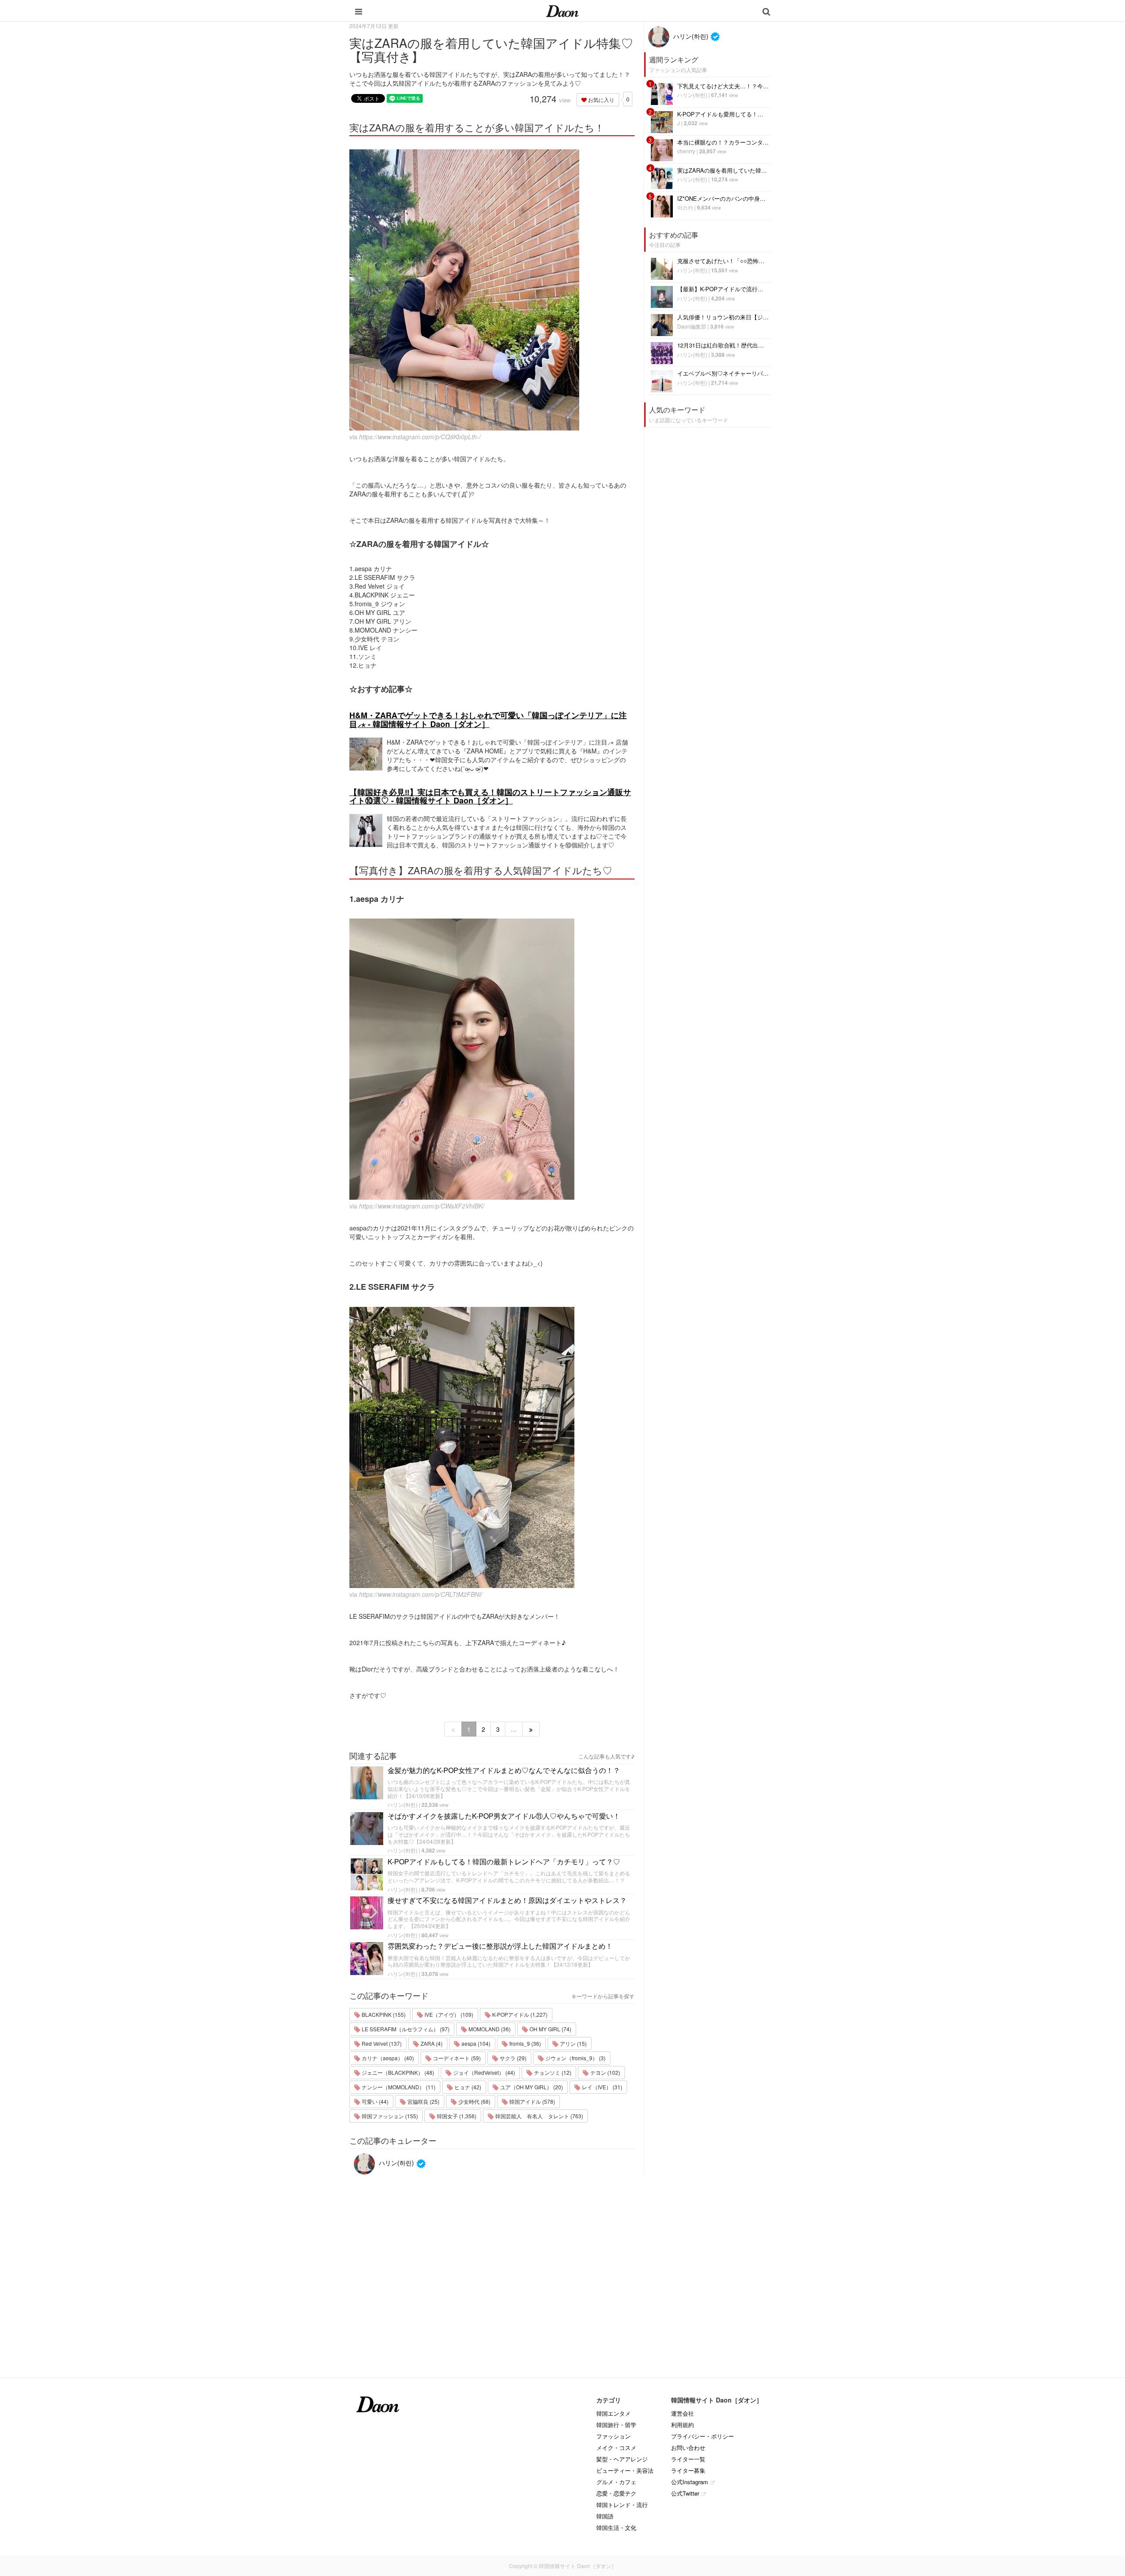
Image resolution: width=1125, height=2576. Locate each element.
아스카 (685, 207)
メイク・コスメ (616, 2448)
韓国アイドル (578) (532, 2101)
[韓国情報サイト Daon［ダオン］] (562, 11)
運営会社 (682, 2413)
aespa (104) (475, 2043)
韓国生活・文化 (616, 2527)
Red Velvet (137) (381, 2043)
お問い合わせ (688, 2448)
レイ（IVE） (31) (601, 2087)
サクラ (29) (512, 2058)
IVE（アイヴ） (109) (448, 2014)
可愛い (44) (374, 2101)
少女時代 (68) (474, 2101)
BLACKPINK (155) (383, 2014)
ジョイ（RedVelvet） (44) (483, 2072)
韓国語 (605, 2516)
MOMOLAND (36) (489, 2029)
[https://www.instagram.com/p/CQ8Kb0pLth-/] (492, 290)
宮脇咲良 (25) (423, 2101)
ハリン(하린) (403, 1804)
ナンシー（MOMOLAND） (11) (398, 2087)
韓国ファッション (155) (389, 2116)
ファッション (613, 2436)
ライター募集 (688, 2470)
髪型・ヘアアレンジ (622, 2459)
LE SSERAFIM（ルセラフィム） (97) (405, 2029)
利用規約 (682, 2425)
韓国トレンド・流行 (622, 2505)
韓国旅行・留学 (616, 2425)
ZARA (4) (431, 2043)
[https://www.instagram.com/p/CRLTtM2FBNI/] (492, 1447)
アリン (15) (573, 2043)
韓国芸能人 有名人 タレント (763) (539, 2116)
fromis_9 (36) (524, 2043)
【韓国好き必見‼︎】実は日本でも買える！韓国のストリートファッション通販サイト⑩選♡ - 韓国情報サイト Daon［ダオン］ (490, 796)
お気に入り (601, 99)
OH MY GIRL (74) (550, 2029)
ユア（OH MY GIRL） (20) (531, 2087)
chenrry (686, 151)
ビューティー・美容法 (625, 2470)
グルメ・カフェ (616, 2482)
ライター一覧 (688, 2459)
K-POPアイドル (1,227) (519, 2014)
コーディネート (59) (456, 2058)
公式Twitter (685, 2493)
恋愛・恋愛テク (616, 2493)
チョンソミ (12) (552, 2072)
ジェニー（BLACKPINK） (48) (397, 2072)
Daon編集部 (692, 326)
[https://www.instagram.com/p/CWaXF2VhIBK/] (492, 1059)
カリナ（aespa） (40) (387, 2058)
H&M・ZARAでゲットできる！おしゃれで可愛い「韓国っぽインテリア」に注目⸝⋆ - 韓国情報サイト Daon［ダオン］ (488, 720)
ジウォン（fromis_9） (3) (575, 2058)
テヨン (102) (604, 2072)
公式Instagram (690, 2482)
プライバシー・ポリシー (702, 2436)
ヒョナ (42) (467, 2087)
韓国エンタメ (613, 2413)
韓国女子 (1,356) (456, 2116)
